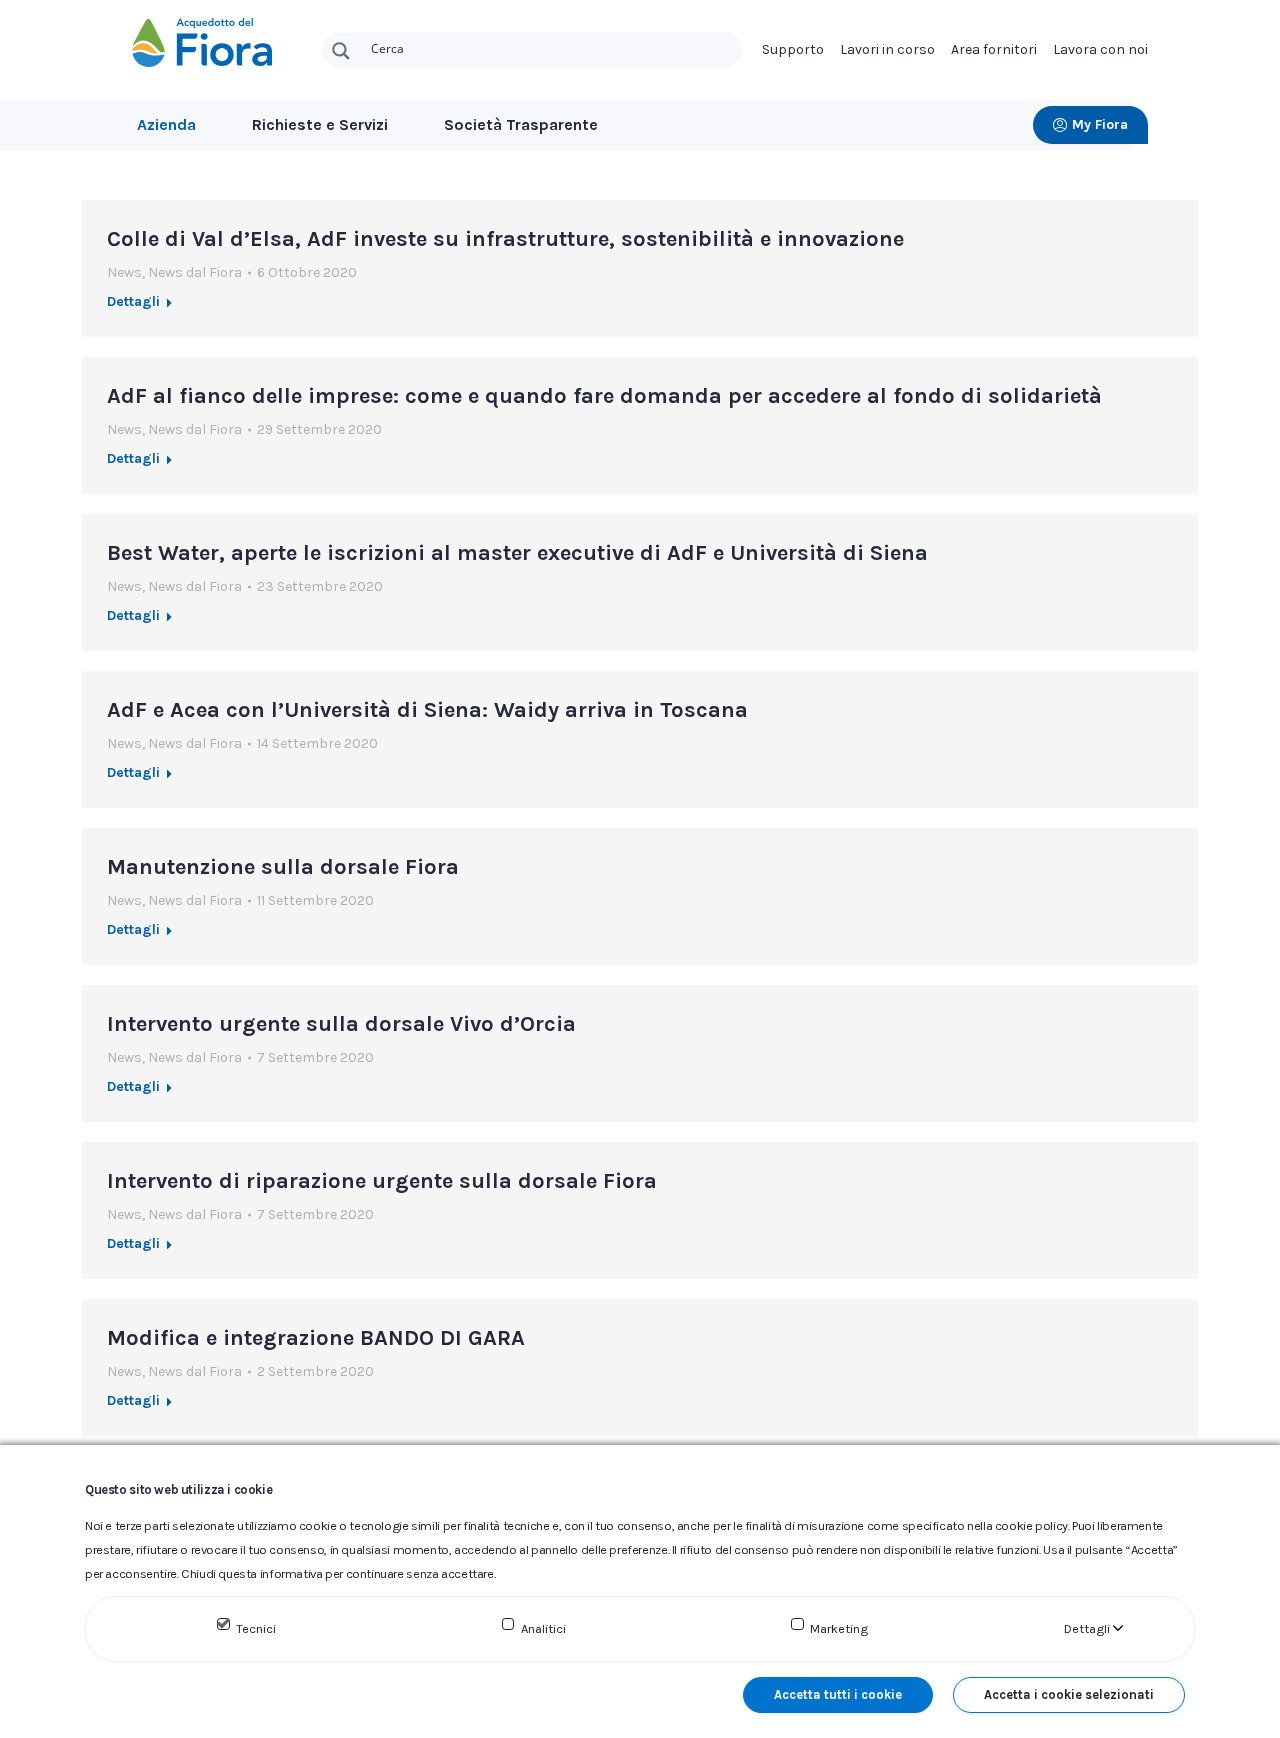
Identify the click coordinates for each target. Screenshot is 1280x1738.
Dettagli (133, 301)
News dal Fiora (195, 272)
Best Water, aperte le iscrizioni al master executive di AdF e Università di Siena (517, 553)
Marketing (839, 1628)
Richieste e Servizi (320, 124)
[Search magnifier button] (341, 51)
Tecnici (256, 1628)
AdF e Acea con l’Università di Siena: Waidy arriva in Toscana (427, 710)
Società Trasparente (521, 124)
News (124, 272)
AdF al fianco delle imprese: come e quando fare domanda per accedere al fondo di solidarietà (604, 396)
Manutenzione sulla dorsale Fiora (283, 867)
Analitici (543, 1628)
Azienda (166, 124)
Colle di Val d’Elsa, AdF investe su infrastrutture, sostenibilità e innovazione (505, 239)
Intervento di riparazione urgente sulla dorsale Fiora (382, 1181)
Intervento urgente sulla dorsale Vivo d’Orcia (341, 1024)
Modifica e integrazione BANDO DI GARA (316, 1338)
